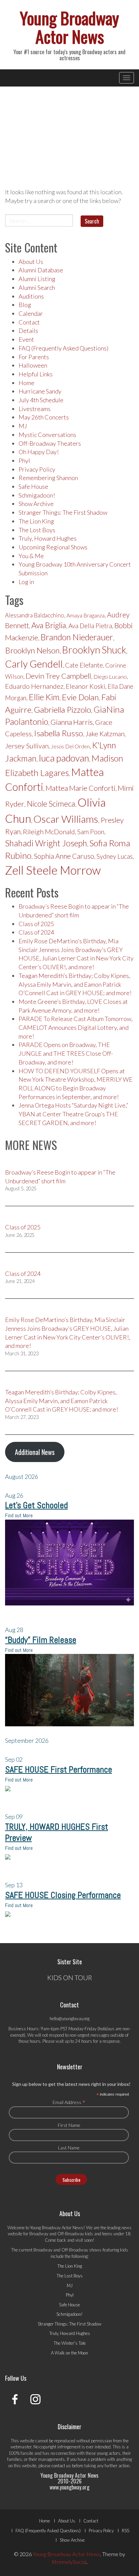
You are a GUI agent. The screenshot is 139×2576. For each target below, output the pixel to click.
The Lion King (36, 521)
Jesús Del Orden (70, 746)
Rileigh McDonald (49, 832)
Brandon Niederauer (77, 637)
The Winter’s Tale (70, 2343)
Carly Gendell (34, 664)
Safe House (33, 486)
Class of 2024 (36, 932)
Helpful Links (36, 374)
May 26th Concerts (44, 417)
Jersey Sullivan (27, 746)
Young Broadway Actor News (69, 27)
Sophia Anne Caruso (64, 856)
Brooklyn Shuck (94, 650)
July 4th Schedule (41, 400)
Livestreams (35, 409)
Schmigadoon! (37, 495)
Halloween (33, 365)
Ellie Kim (44, 697)
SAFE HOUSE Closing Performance (63, 1895)
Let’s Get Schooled (36, 1505)
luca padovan (64, 758)
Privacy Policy (37, 469)
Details (28, 331)
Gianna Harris (72, 722)
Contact (29, 322)
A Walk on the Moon (69, 2353)
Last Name (69, 2148)
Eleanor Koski (86, 686)
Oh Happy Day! (39, 452)
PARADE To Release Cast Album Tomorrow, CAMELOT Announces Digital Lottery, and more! (76, 1027)
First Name (69, 2125)
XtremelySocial (69, 2562)
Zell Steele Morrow (53, 870)
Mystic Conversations (47, 435)
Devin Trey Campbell (58, 676)
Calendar (31, 313)
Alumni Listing (37, 279)
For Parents (34, 357)
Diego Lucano (110, 677)
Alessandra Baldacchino (35, 615)
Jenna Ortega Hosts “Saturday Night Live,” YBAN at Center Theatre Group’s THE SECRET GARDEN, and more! (73, 1114)
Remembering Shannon (48, 478)
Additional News (35, 1452)
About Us (31, 262)
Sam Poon (91, 832)
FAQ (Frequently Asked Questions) (63, 348)
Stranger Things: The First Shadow (63, 512)
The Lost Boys (37, 530)
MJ (23, 426)
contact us (61, 2466)
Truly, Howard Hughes (48, 538)
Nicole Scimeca (51, 804)
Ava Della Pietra (90, 626)
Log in (26, 582)
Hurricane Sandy (40, 391)
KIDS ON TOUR (70, 1977)
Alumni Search (37, 287)
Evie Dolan (80, 697)
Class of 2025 (36, 924)
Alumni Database (41, 270)
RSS (126, 2531)
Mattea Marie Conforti (80, 788)
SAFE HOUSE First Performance (59, 1770)
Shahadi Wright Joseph (46, 843)
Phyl (24, 461)
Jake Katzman (105, 734)
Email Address (69, 2102)
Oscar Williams (66, 819)
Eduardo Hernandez (34, 686)
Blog (25, 305)
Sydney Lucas (115, 856)
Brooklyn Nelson (32, 650)
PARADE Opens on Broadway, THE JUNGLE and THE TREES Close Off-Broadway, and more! (66, 1053)
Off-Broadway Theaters (50, 443)
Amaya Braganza (86, 615)
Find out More (19, 1515)
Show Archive (36, 504)
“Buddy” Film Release (41, 1640)
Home (26, 383)
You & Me (31, 556)
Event (26, 339)
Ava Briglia (49, 625)
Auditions (31, 296)
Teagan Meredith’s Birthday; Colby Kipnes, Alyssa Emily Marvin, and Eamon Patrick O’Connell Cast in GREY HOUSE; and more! (75, 984)
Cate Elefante (84, 665)
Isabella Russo (59, 733)
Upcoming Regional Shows (53, 547)
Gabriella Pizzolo (62, 709)
